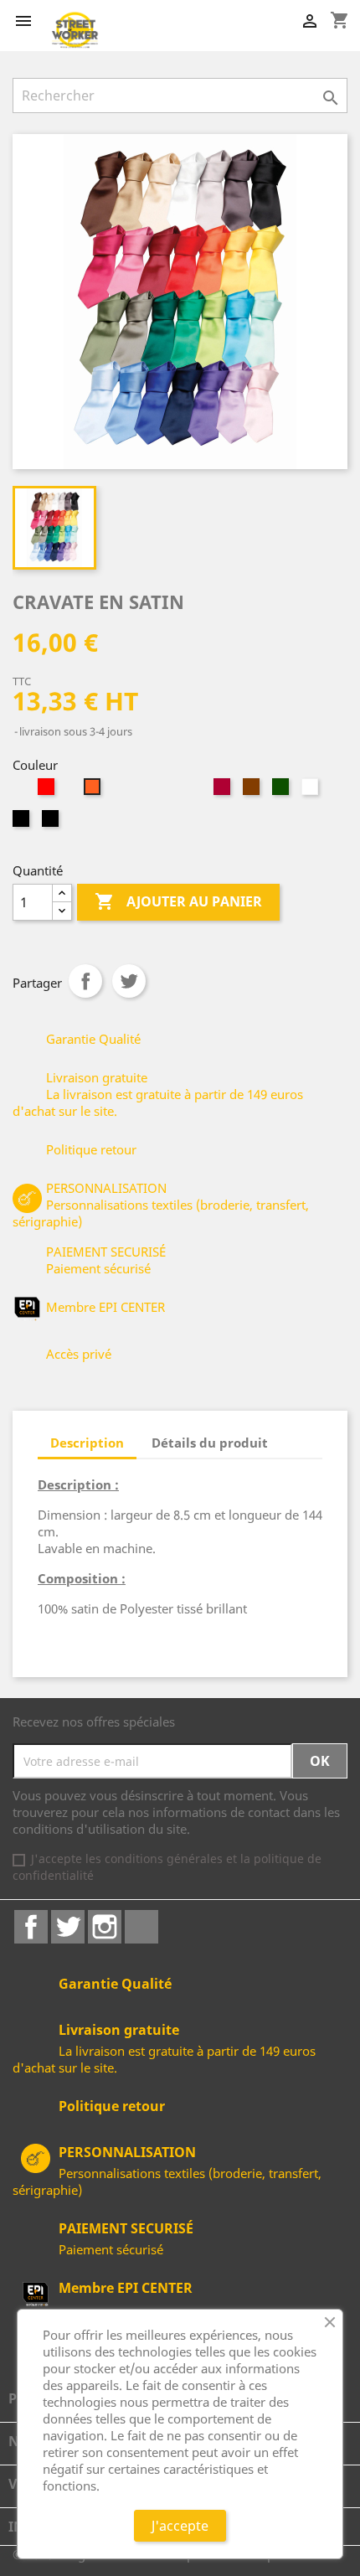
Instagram (105, 1927)
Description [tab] (87, 1443)
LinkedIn (141, 1927)
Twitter (68, 1927)
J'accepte (180, 2526)
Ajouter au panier (178, 901)
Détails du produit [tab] (210, 1443)
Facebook (31, 1927)
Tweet (129, 981)
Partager (85, 981)
